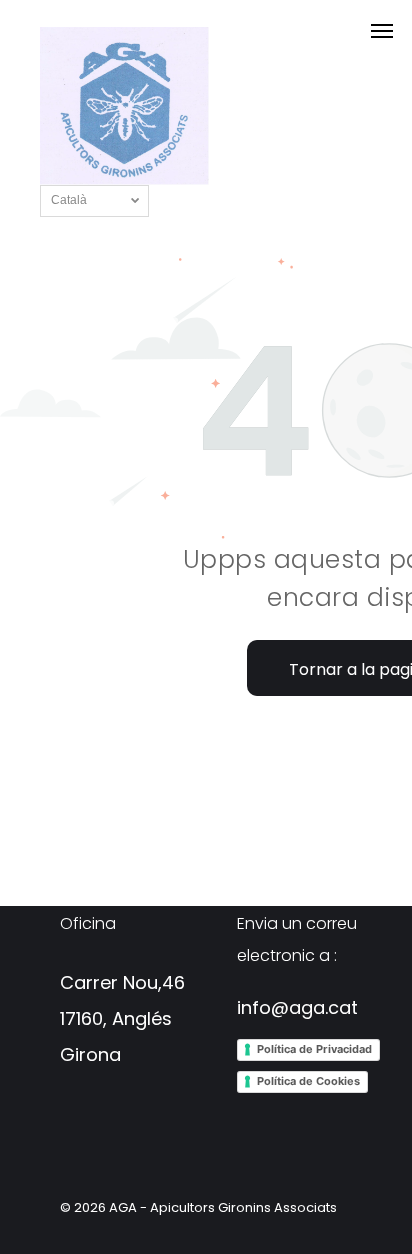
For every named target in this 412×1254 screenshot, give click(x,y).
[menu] (382, 31)
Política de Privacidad (314, 1049)
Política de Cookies (308, 1081)
